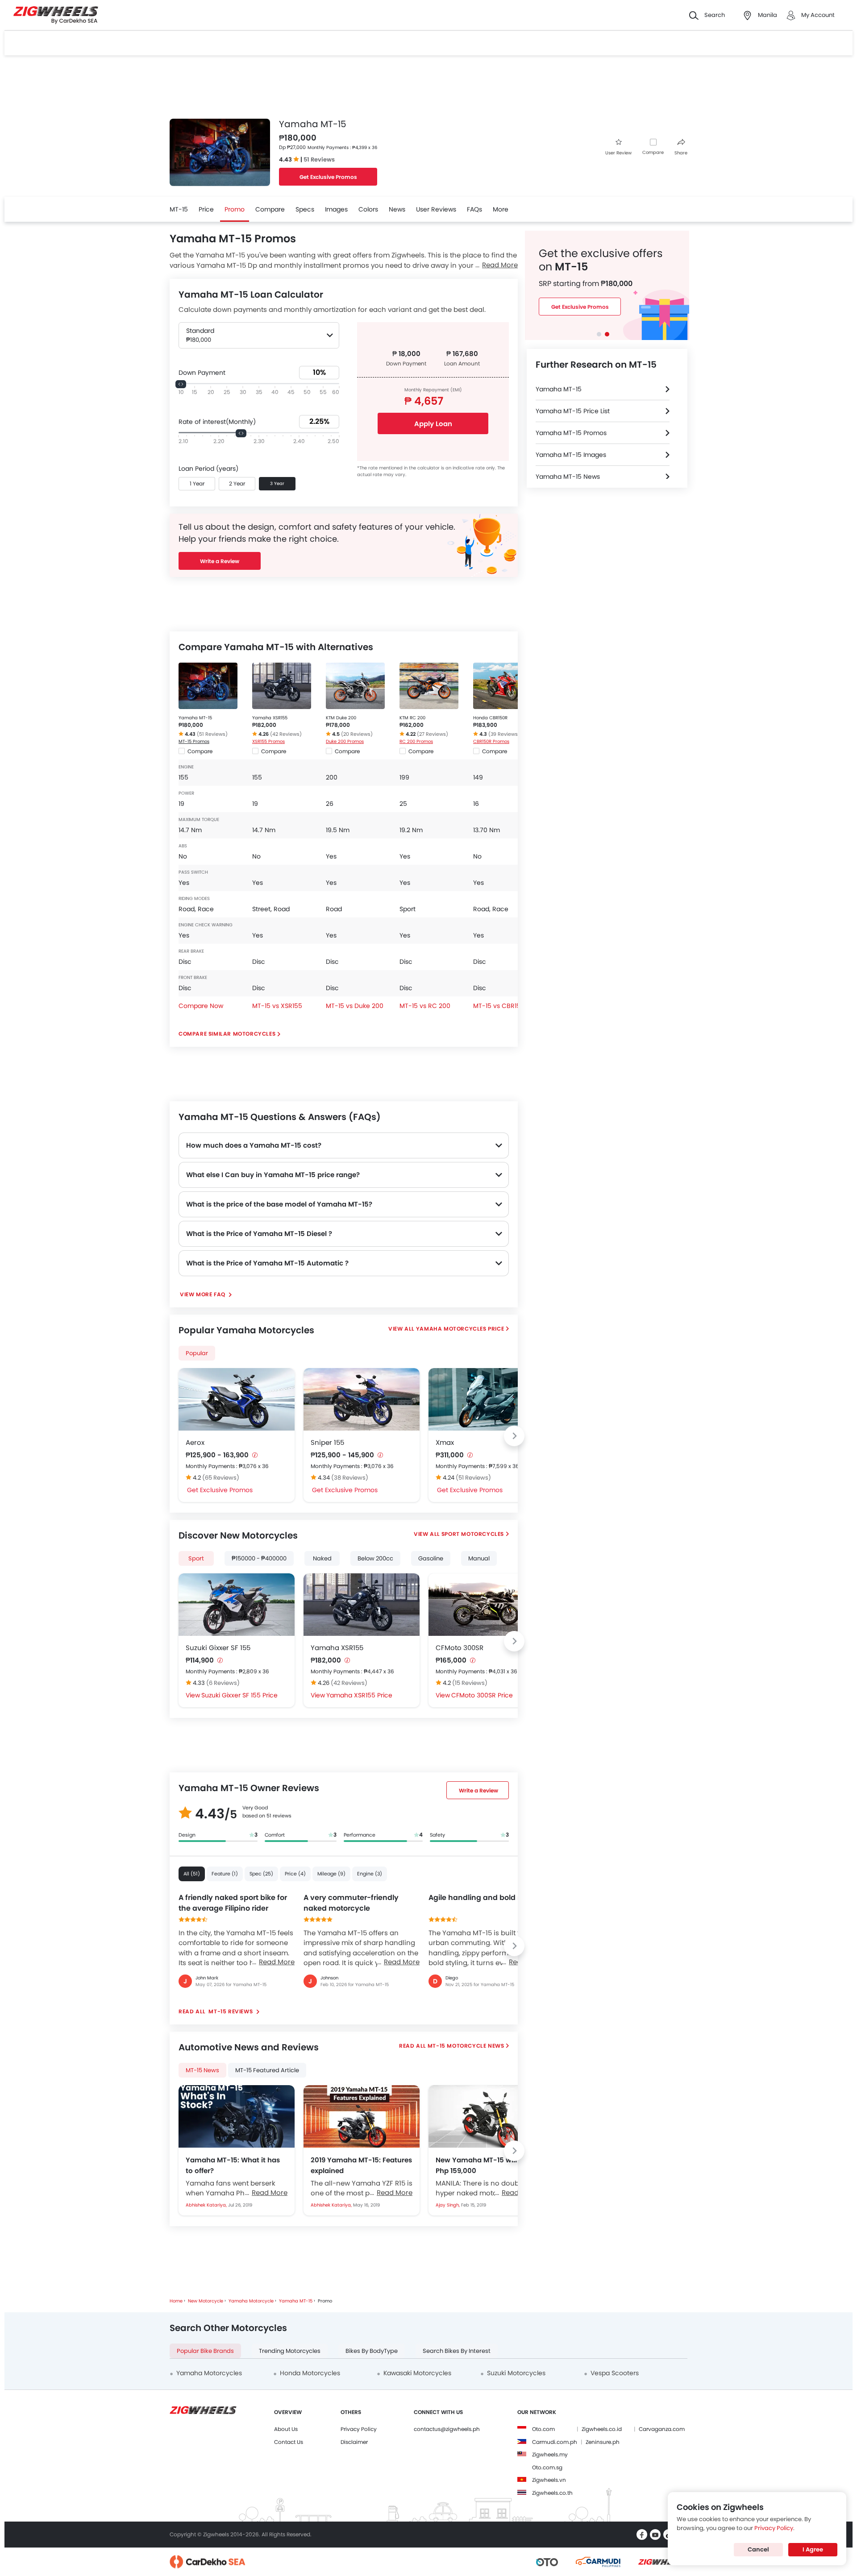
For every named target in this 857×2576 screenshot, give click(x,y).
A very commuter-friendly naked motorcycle (351, 1903)
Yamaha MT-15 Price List (573, 411)
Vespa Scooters (615, 2373)
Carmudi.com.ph (555, 2442)
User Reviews (436, 209)
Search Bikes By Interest (457, 2351)
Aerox (195, 1442)
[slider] (181, 384)
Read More (277, 1962)
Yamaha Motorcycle (251, 2301)
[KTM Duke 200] (355, 686)
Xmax (445, 1442)
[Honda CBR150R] (503, 686)
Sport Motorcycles (473, 1534)
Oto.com (543, 2429)
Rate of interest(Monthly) (217, 422)
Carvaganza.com (662, 2429)
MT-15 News (202, 2070)
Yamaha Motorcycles (209, 2373)
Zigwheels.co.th (552, 2493)
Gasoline (431, 1558)
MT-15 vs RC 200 (425, 1006)
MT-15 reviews (231, 2011)
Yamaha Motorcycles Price (460, 1329)
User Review (618, 153)
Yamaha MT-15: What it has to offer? (233, 2165)
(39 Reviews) (504, 734)
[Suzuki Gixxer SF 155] (237, 1605)
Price (206, 209)
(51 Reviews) (212, 734)
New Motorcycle (206, 2301)
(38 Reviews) (350, 1478)
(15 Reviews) (470, 1683)
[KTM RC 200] (429, 686)
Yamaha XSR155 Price (359, 1695)
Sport (196, 1558)
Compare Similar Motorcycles (227, 1034)
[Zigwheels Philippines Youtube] (655, 2535)
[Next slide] (514, 1436)
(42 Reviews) (286, 734)
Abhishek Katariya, (207, 2205)
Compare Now (201, 1006)
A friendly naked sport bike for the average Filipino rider (233, 1903)
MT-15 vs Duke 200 (355, 1006)
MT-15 (179, 209)
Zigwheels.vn (549, 2480)
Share (681, 153)
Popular (197, 1353)
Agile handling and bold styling (485, 1898)
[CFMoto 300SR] (487, 1605)
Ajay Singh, (448, 2205)
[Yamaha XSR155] (282, 686)
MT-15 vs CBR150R (501, 1006)
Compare (653, 152)
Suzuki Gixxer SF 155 (218, 1648)
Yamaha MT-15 (195, 718)
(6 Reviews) (223, 1683)
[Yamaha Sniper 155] (362, 1399)
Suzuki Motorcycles (516, 2373)
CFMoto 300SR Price (482, 1695)
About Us (286, 2429)
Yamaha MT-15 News (568, 477)
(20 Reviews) (357, 734)
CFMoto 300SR (460, 1648)
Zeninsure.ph (603, 2442)
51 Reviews (319, 160)
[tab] (599, 334)
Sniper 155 (327, 1442)
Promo (235, 209)
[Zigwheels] (56, 15)
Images (336, 209)
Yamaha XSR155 (270, 718)
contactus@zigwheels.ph (447, 2429)
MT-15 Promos (194, 741)
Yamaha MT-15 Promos (571, 433)
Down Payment (202, 373)
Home (176, 2301)
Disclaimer (354, 2442)
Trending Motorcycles (290, 2351)
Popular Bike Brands (205, 2351)
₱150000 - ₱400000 (259, 1558)
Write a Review (220, 561)
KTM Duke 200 (341, 718)
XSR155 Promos (268, 741)
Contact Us (289, 2442)
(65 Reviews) (221, 1478)
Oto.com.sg (547, 2467)
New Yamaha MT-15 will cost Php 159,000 (485, 2165)
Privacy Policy (359, 2429)
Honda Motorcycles (310, 2373)
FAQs (474, 209)
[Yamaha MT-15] (208, 686)
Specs (305, 209)
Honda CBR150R (490, 718)
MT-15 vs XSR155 (277, 1006)
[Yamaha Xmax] (487, 1399)
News (397, 209)
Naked (322, 1558)
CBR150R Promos (491, 741)
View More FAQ (203, 1294)
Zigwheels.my (550, 2454)
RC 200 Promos (416, 741)
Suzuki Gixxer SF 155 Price (239, 1695)
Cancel (758, 2549)
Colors (368, 209)
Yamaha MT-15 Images (571, 455)
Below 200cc (375, 1558)
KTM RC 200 (412, 718)
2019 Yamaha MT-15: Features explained (361, 2165)
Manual (479, 1558)
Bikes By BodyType (372, 2351)
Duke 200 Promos (345, 741)
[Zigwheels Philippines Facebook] (642, 2535)
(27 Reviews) (433, 734)
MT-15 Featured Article (267, 2070)
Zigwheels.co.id (602, 2429)
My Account (818, 15)
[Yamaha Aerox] (237, 1399)
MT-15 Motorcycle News (466, 2046)
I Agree (813, 2549)
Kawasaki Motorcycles (417, 2373)
